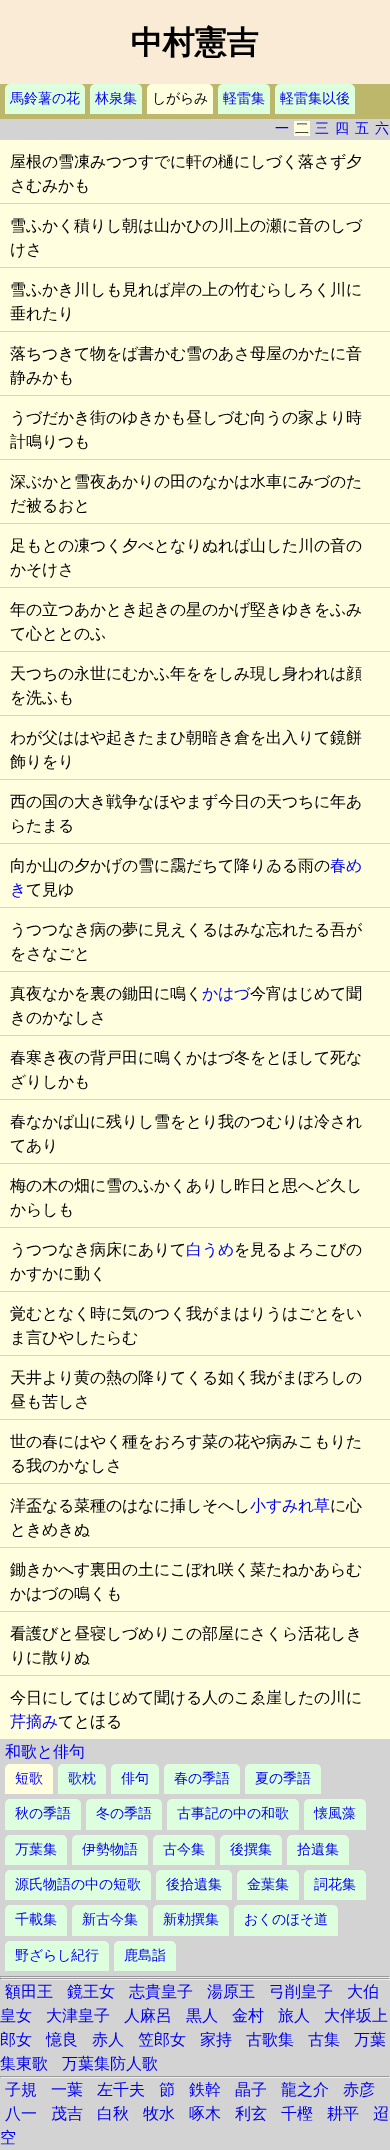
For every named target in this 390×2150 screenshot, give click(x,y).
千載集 (36, 1919)
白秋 (113, 2113)
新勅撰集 (191, 1919)
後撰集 (251, 1849)
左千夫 (121, 2089)
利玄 (251, 2113)
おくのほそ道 (286, 1919)
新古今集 (110, 1919)
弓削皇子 (301, 1991)
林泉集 (116, 98)
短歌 (29, 1778)
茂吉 (67, 2113)
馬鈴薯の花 (45, 98)
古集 (324, 2039)
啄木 (205, 2113)
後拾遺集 (194, 1884)
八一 (21, 2113)
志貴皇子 (161, 1991)
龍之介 (305, 2089)
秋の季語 (43, 1813)
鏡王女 (91, 1991)
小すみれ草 (290, 1505)
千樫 (297, 2113)
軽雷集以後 (315, 98)
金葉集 (268, 1884)
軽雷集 (244, 98)
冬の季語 (124, 1813)
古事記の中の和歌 (233, 1813)
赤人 (108, 2039)
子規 (21, 2089)
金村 (248, 2015)
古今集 (184, 1849)
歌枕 (82, 1778)
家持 (216, 2039)
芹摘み (34, 1721)
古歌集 (270, 2039)
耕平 (343, 2113)
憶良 (62, 2039)
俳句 (135, 1778)
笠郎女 (162, 2039)
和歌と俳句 (45, 1751)
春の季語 (202, 1778)
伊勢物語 (110, 1849)
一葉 (67, 2089)
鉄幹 (205, 2089)
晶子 (251, 2089)
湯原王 (231, 1991)
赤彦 (359, 2089)
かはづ (226, 993)
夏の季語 (283, 1778)
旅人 (294, 2015)
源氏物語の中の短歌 (78, 1884)
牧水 (159, 2113)
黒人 (202, 2015)
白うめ (210, 1249)
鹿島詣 (145, 1955)
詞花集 (335, 1884)
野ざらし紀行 (57, 1955)
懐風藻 (335, 1813)
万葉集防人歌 (110, 2063)
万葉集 (36, 1849)
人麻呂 (148, 2015)
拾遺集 (318, 1849)
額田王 (29, 1991)
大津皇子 (78, 2015)
